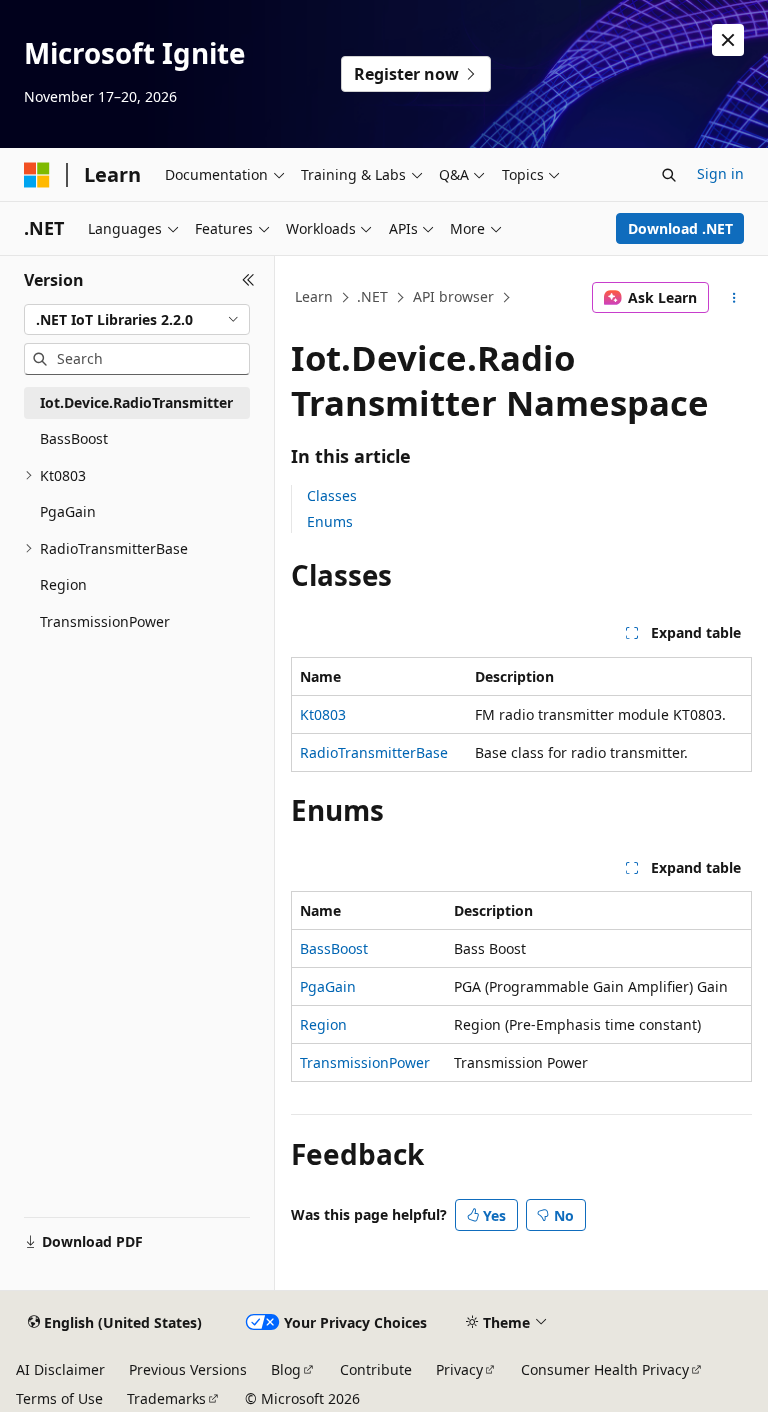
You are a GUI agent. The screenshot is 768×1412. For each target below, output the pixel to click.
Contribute (376, 1369)
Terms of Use (59, 1398)
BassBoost (334, 948)
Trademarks (166, 1398)
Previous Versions (188, 1369)
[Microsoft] (37, 175)
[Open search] (669, 175)
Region (323, 1024)
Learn (314, 296)
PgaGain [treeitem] (68, 511)
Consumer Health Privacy (605, 1369)
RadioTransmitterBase (374, 752)
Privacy (459, 1369)
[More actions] (734, 298)
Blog (286, 1369)
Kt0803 (323, 714)
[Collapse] (248, 280)
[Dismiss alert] (728, 40)
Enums (330, 521)
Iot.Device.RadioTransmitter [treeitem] (136, 402)
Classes (332, 495)
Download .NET (680, 228)
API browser (453, 296)
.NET (372, 296)
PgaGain (328, 986)
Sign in (720, 173)
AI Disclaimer (60, 1369)
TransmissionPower (365, 1062)
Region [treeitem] (63, 584)
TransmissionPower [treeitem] (105, 621)
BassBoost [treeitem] (74, 438)
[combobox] (137, 320)
